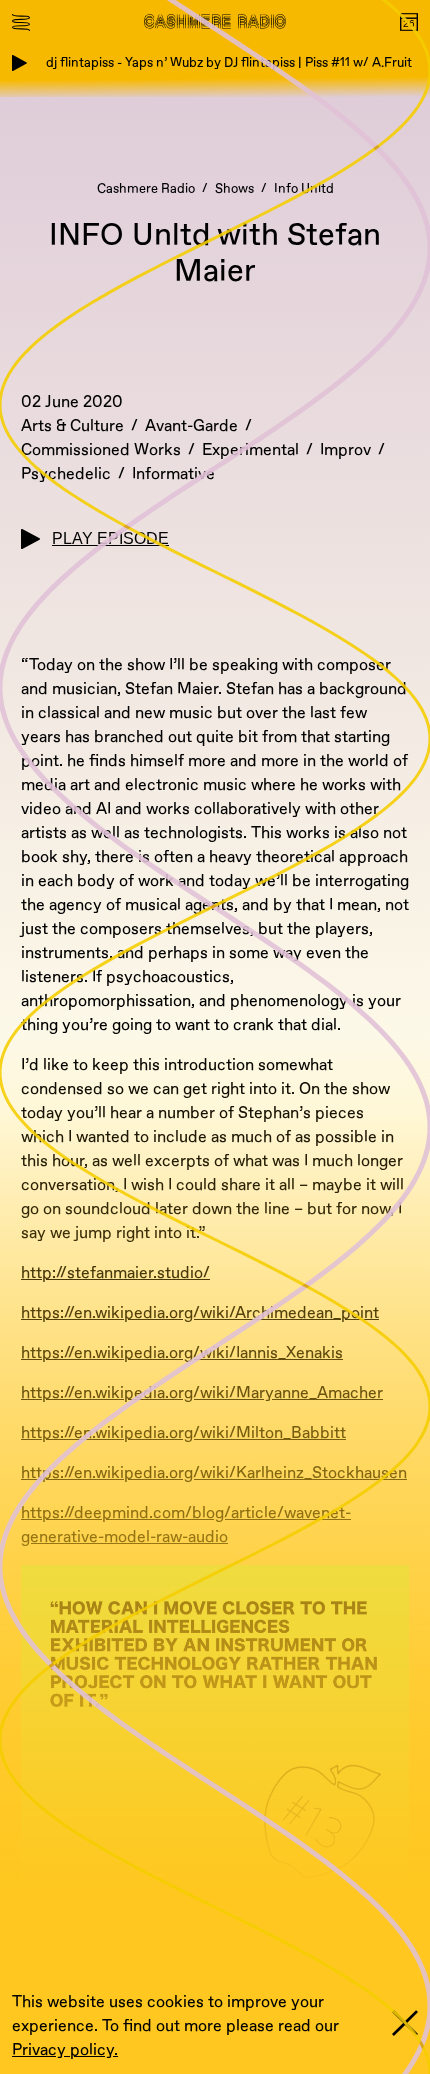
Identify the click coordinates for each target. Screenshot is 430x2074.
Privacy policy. (65, 2050)
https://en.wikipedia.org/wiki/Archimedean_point (200, 1313)
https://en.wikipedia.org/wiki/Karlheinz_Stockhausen (214, 1473)
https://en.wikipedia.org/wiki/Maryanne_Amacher (202, 1393)
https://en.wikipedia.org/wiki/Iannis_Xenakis (182, 1353)
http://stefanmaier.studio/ (115, 1273)
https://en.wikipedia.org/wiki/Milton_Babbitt (183, 1433)
